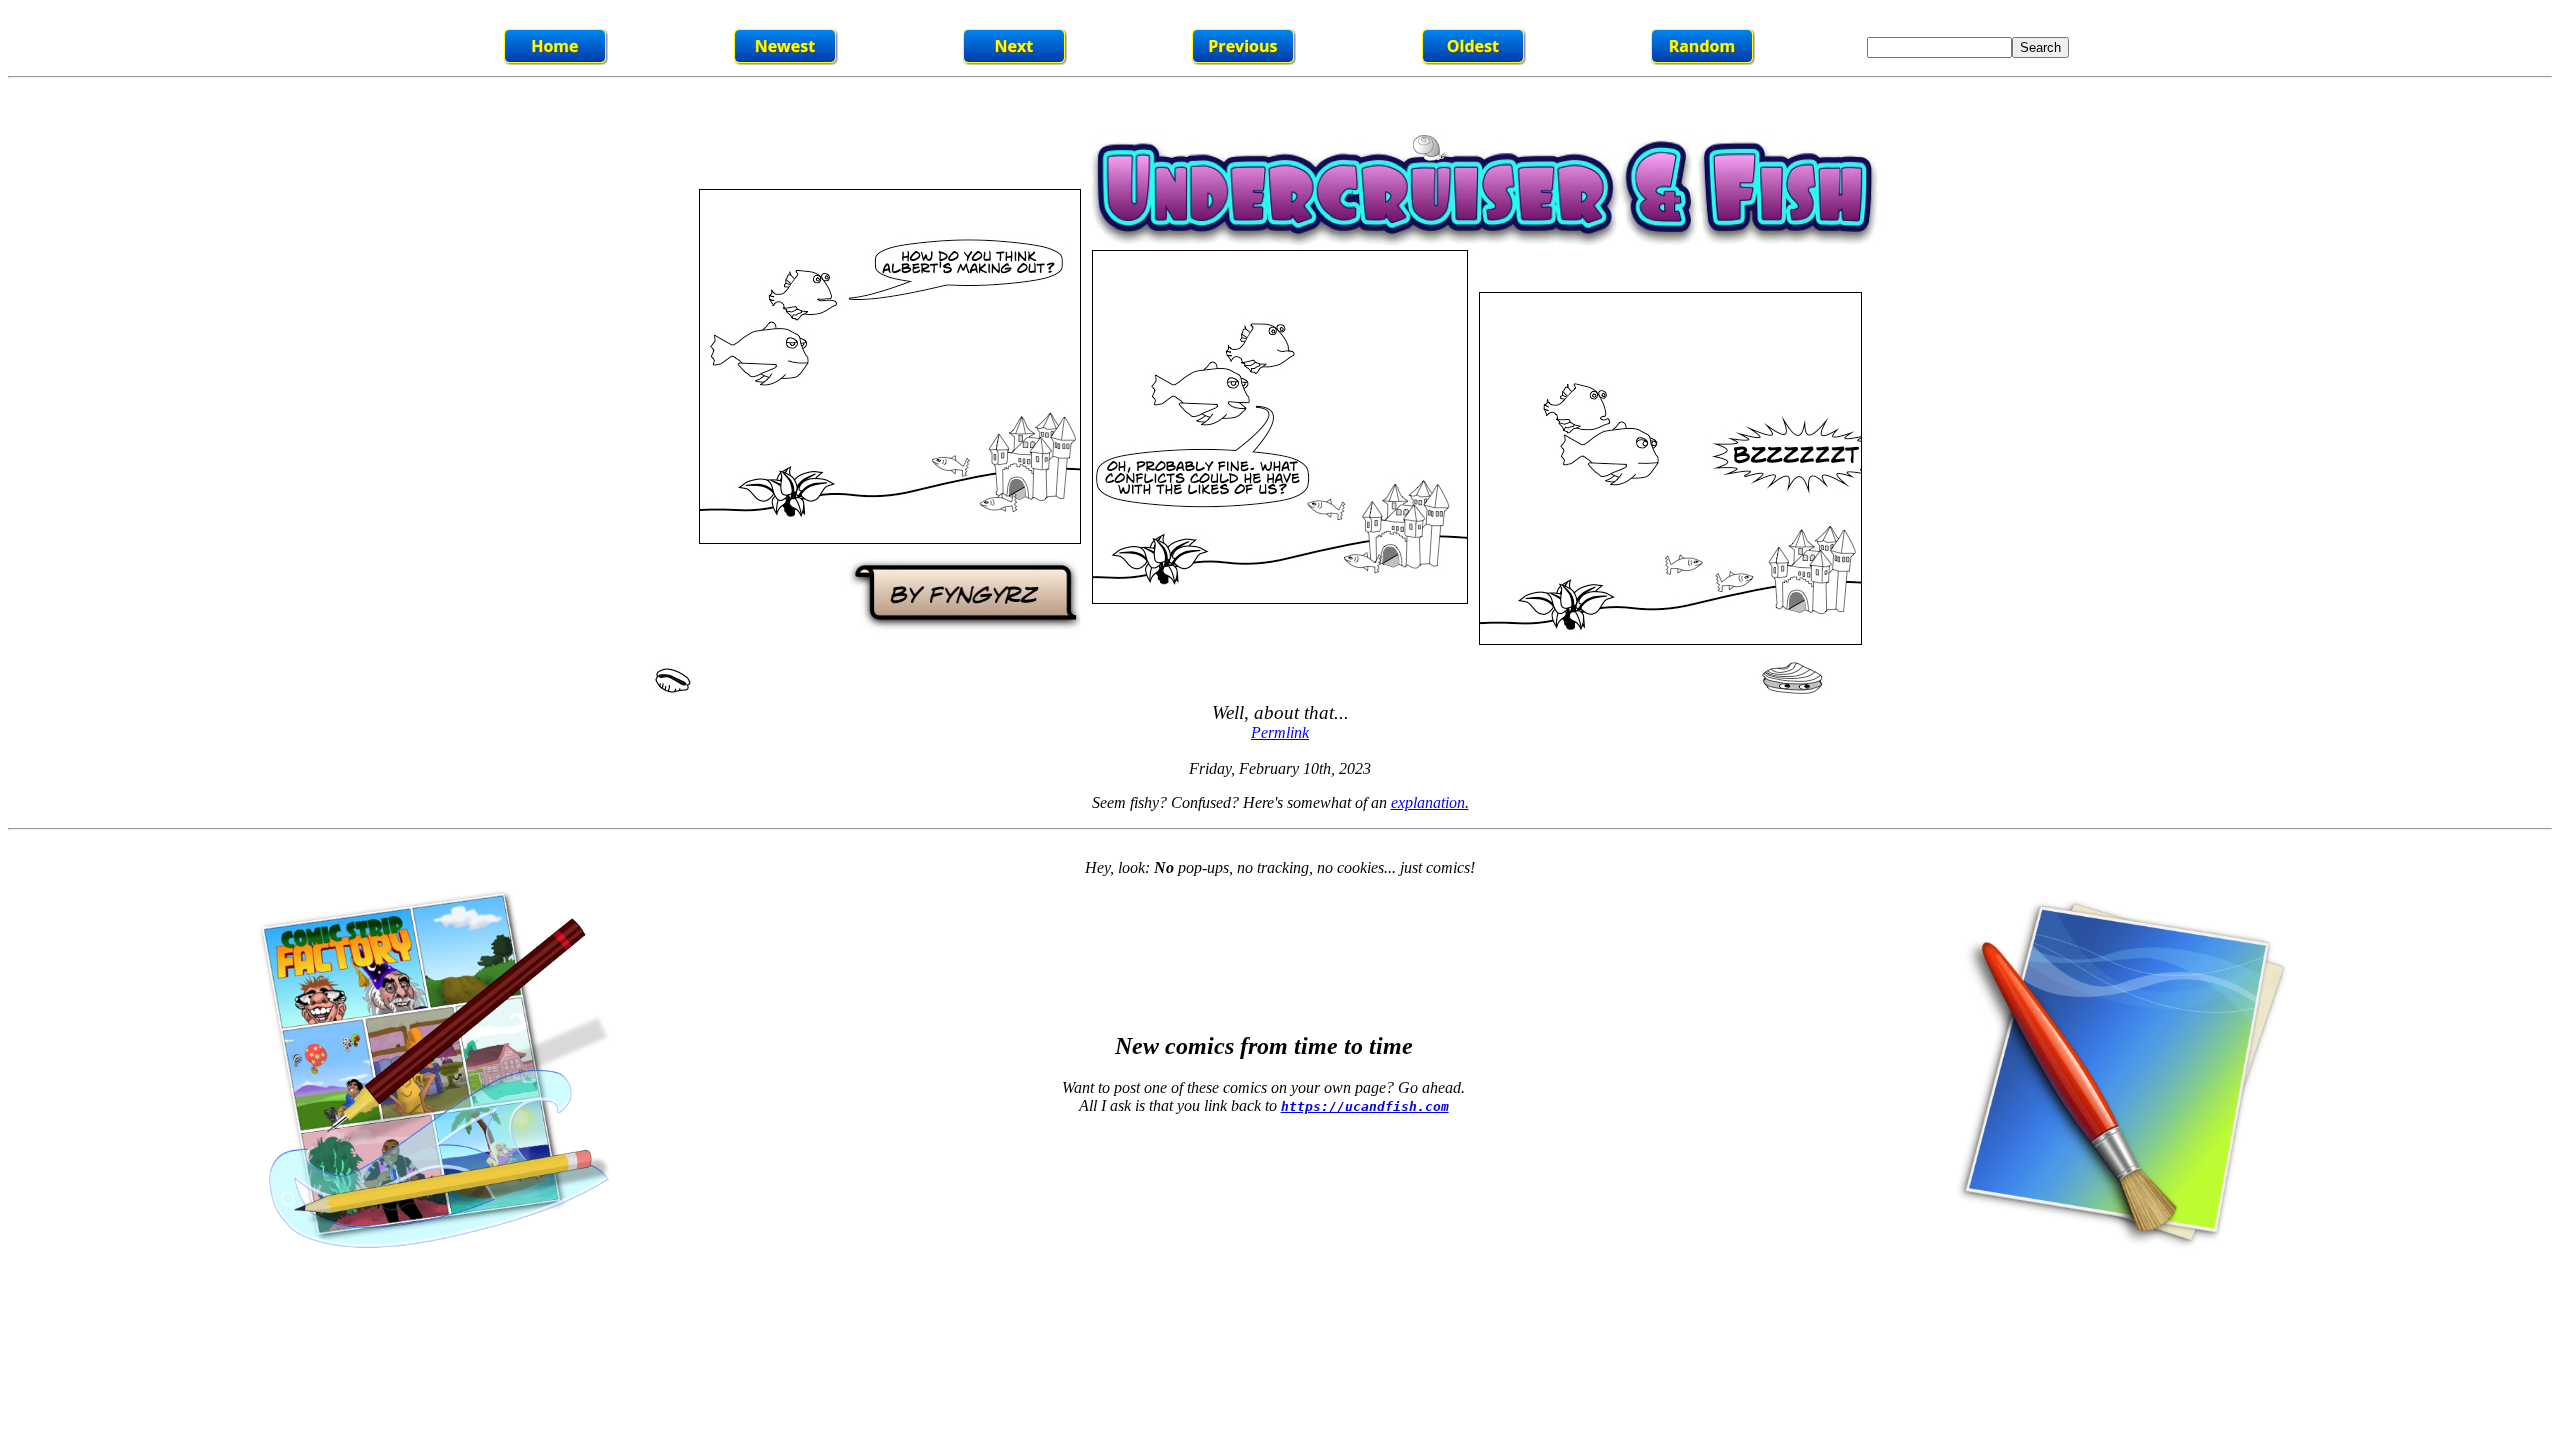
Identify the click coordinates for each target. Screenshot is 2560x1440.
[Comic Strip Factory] (428, 1259)
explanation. (1430, 802)
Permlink (1280, 732)
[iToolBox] (2115, 1254)
